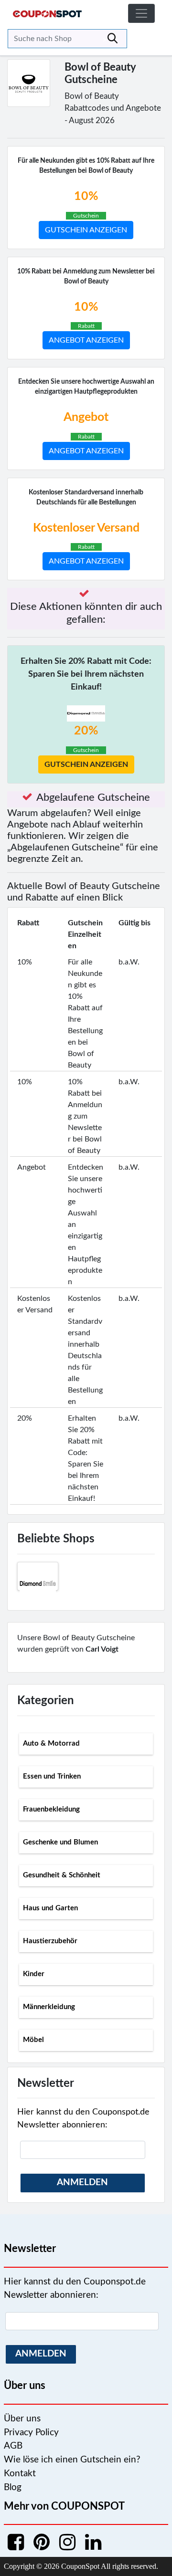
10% (86, 196)
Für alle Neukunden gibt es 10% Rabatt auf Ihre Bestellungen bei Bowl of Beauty (86, 166)
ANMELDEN (82, 2183)
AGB (13, 2446)
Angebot (86, 417)
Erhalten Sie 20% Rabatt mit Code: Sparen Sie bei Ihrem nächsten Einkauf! (86, 674)
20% (86, 731)
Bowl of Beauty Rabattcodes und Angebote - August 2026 (113, 108)
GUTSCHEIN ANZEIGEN (86, 230)
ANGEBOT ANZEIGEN (86, 340)
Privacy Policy (31, 2433)
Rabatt (86, 326)
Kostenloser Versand (86, 528)
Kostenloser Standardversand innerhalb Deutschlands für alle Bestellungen (86, 497)
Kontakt (20, 2474)
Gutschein (86, 216)
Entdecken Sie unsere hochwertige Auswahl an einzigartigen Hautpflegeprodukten (86, 387)
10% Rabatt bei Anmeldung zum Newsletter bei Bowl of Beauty (86, 277)
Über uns (22, 2419)
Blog (13, 2487)
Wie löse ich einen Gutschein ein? (72, 2460)
